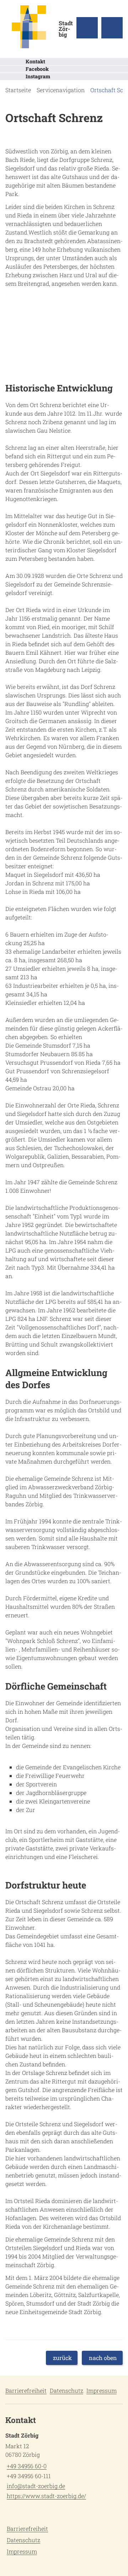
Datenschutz (66, 2390)
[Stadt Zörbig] (64, 2467)
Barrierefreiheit (26, 2390)
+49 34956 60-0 (26, 2466)
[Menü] (112, 28)
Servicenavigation (61, 90)
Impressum (102, 2390)
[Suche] (87, 28)
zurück (62, 2358)
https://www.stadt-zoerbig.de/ (46, 2496)
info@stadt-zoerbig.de (35, 2486)
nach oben (103, 2358)
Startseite (18, 90)
